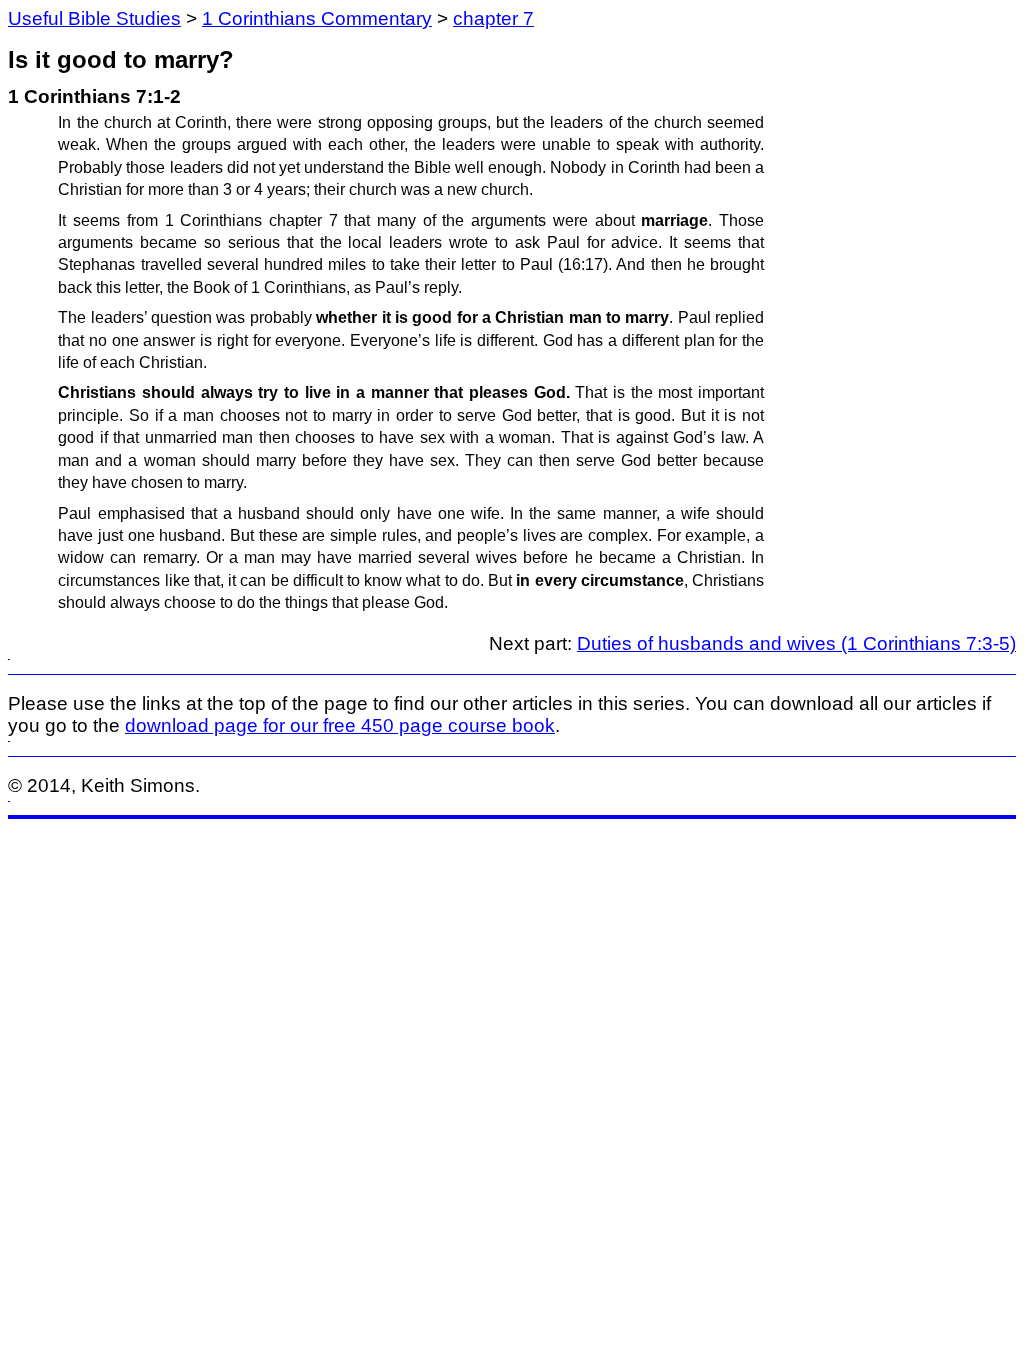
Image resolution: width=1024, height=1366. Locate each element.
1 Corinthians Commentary (317, 18)
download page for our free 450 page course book (340, 725)
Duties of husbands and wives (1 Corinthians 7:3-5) (796, 643)
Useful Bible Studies (94, 18)
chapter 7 (493, 18)
